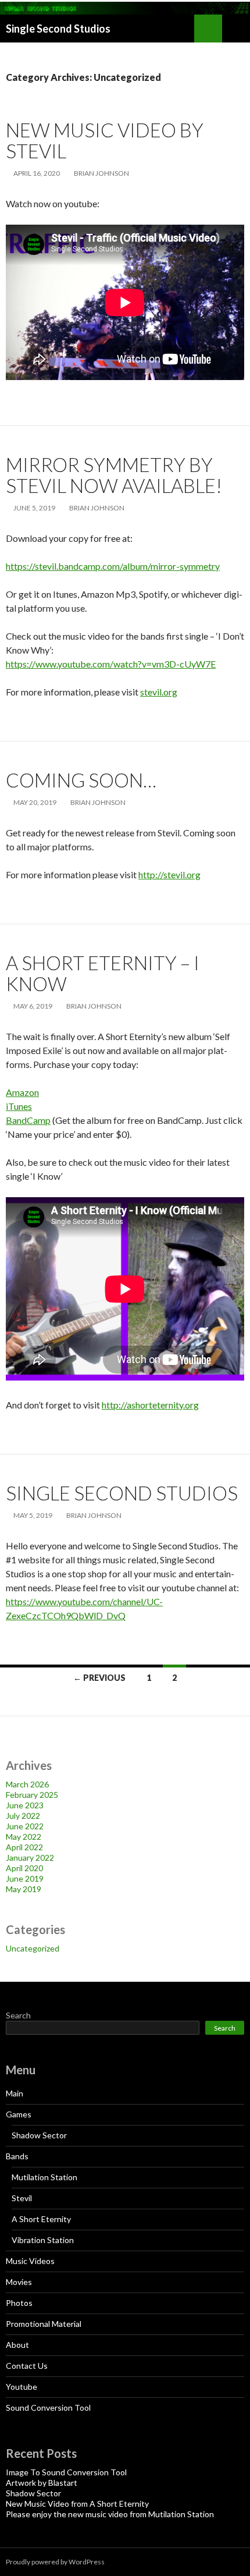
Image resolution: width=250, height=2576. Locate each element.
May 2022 (24, 1837)
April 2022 (24, 1847)
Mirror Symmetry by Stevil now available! (114, 475)
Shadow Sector (39, 2135)
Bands (17, 2156)
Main (15, 2093)
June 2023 (25, 1805)
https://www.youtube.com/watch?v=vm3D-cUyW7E (111, 664)
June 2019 (25, 1878)
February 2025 (32, 1795)
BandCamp (28, 1120)
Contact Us (27, 2366)
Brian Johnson (101, 173)
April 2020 (24, 1868)
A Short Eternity (41, 2219)
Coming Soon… (81, 780)
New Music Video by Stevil (105, 140)
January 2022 (30, 1858)
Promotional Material (44, 2324)
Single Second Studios (58, 29)
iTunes (19, 1106)
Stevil (22, 2198)
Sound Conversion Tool (48, 2408)
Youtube (22, 2387)
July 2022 (23, 1816)
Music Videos (30, 2261)
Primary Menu (236, 29)
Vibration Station (43, 2240)
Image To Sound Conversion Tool (66, 2472)
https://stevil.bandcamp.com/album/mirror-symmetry (113, 566)
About (17, 2345)
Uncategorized (33, 1948)
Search (18, 2015)
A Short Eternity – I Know (103, 973)
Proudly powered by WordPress (55, 2562)
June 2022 (25, 1826)
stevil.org (159, 692)
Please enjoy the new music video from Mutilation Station (110, 2514)
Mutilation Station (44, 2177)
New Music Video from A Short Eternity (77, 2504)
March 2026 (27, 1784)
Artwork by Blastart (42, 2483)
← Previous (99, 1678)
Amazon (22, 1092)
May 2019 (24, 1889)
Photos (19, 2303)
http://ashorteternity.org (150, 1405)
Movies (19, 2282)
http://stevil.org (169, 874)
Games (19, 2114)
